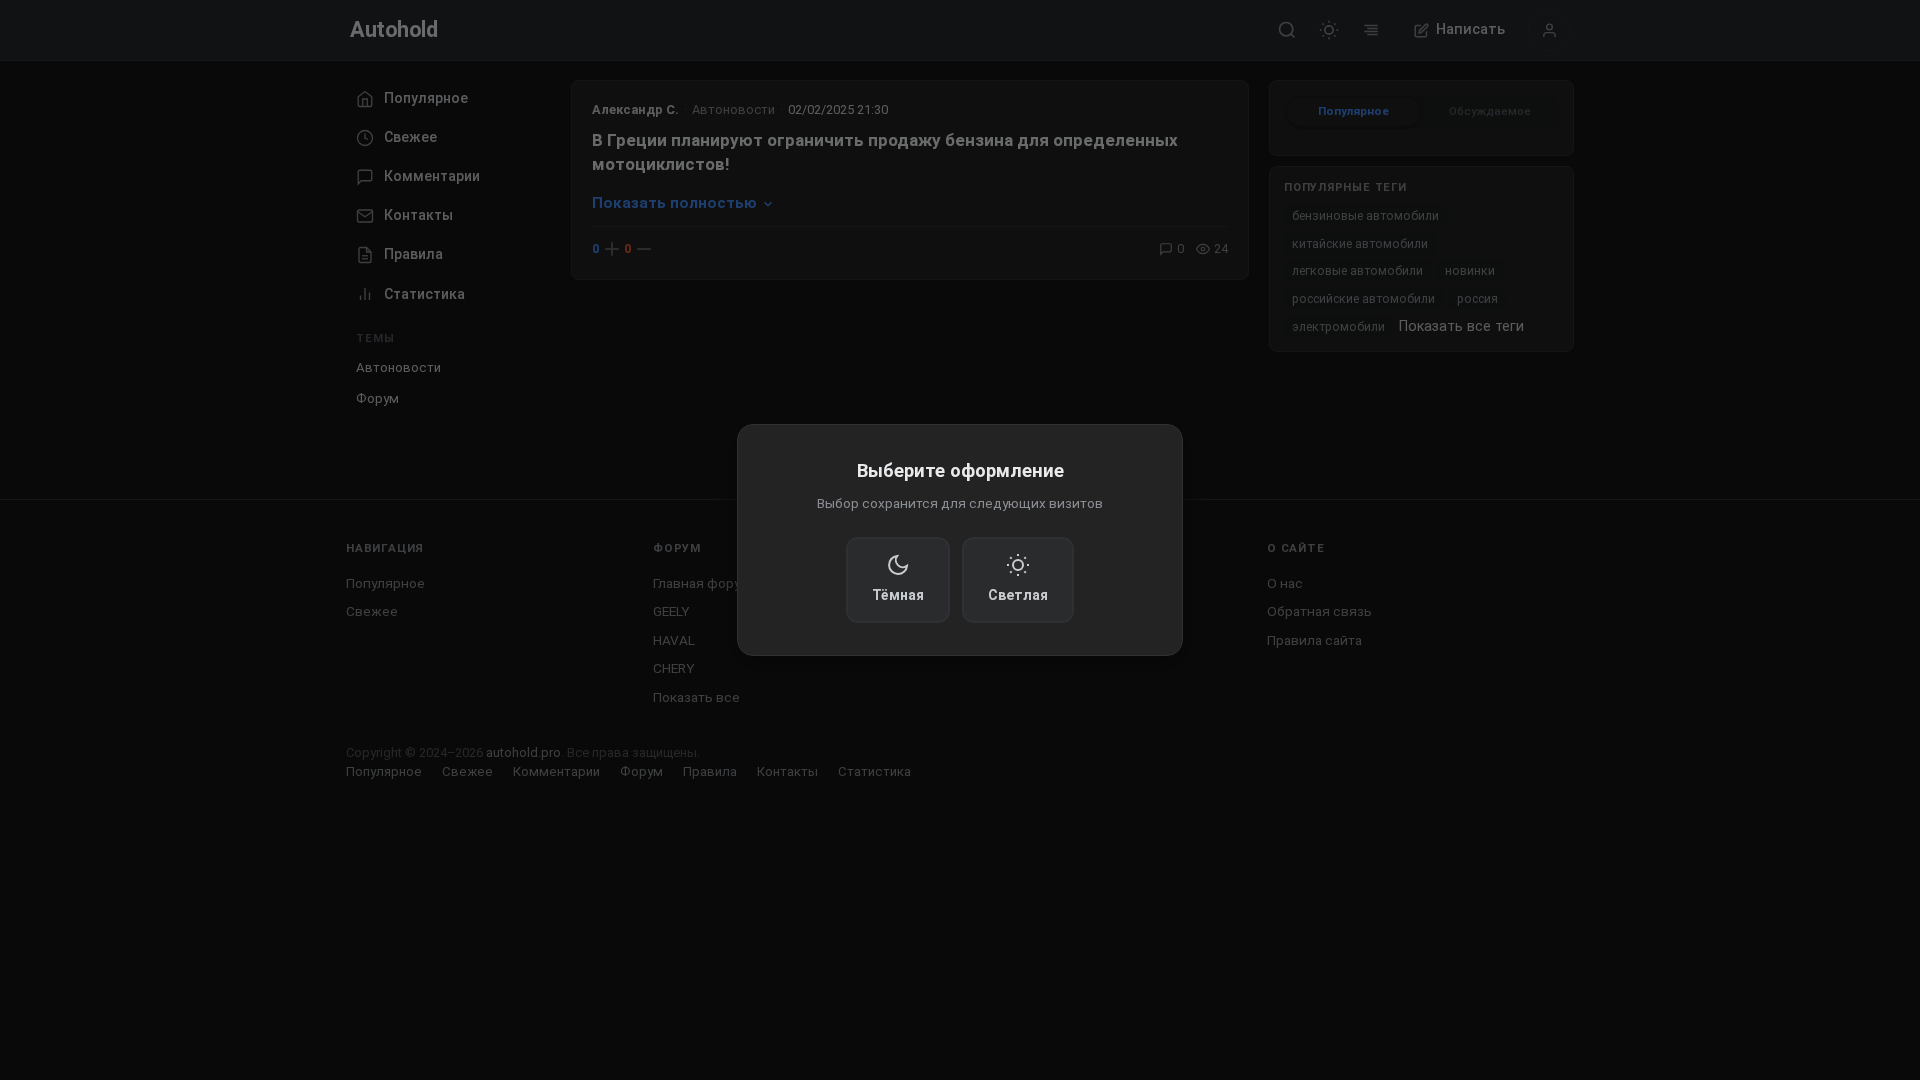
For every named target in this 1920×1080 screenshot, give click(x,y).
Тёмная (898, 595)
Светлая (1018, 595)
